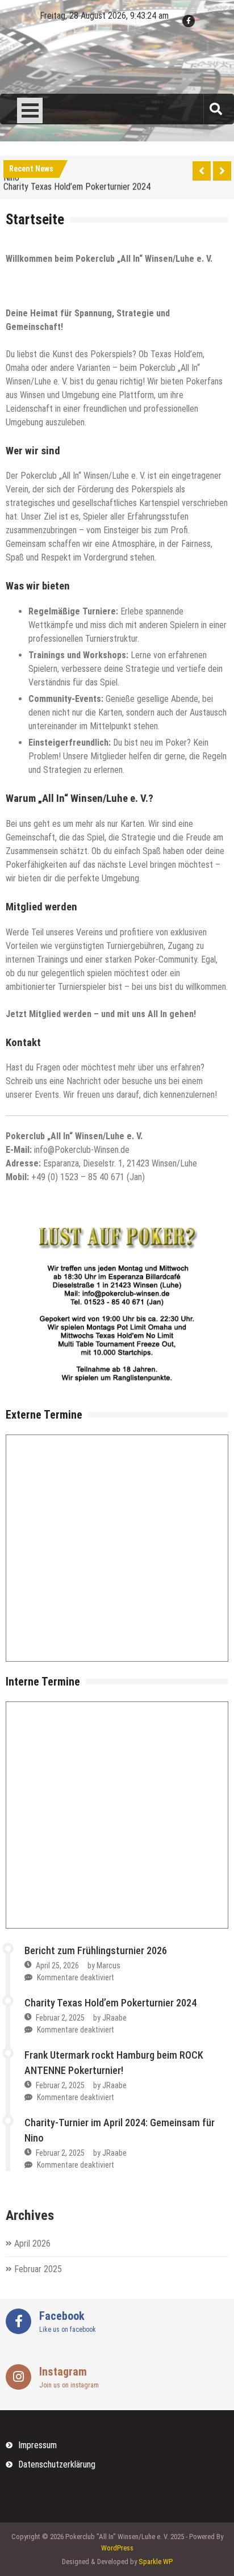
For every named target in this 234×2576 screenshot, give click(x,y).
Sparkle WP (156, 2562)
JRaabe (114, 2018)
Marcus (108, 1966)
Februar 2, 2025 (60, 2018)
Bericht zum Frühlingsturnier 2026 (96, 1950)
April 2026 (32, 2243)
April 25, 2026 (57, 1966)
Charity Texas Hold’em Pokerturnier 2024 (77, 184)
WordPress (117, 2548)
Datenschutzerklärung (57, 2464)
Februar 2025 (38, 2269)
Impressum (37, 2445)
